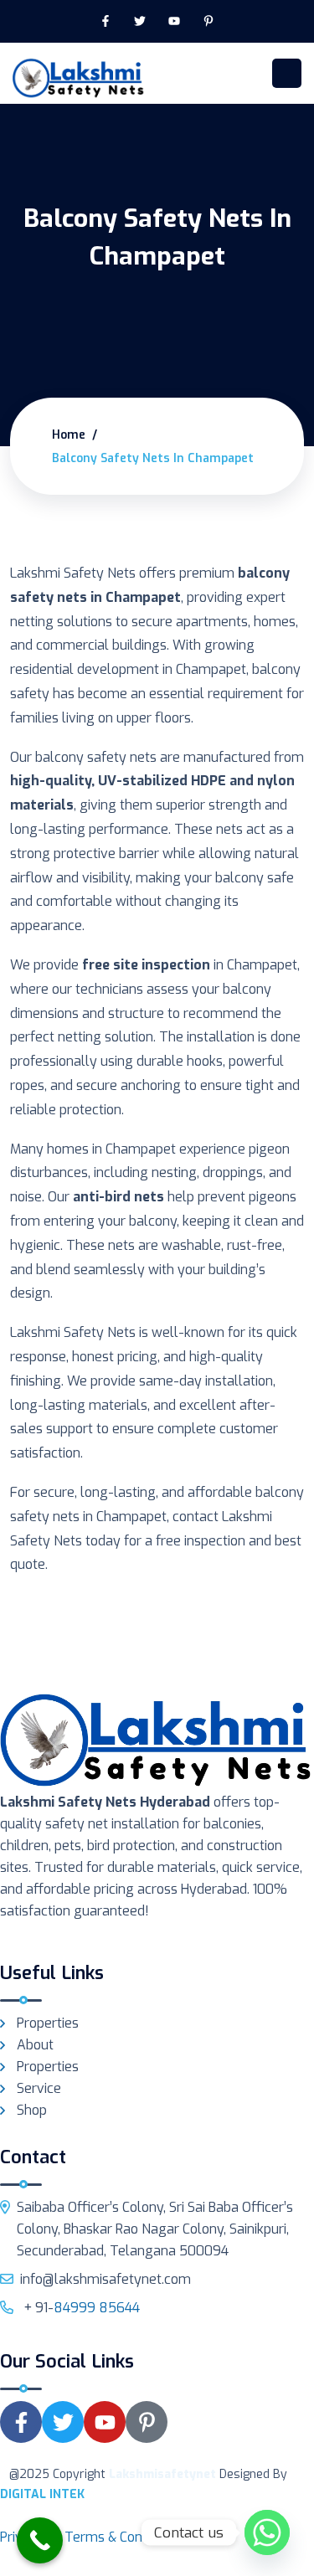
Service (39, 2088)
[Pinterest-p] (208, 21)
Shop (32, 2110)
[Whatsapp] (267, 2532)
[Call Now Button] (40, 2540)
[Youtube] (175, 21)
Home (69, 435)
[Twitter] (140, 21)
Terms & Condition (120, 2537)
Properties (48, 2023)
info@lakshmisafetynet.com (106, 2279)
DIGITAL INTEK (42, 2494)
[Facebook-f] (106, 21)
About (35, 2045)
